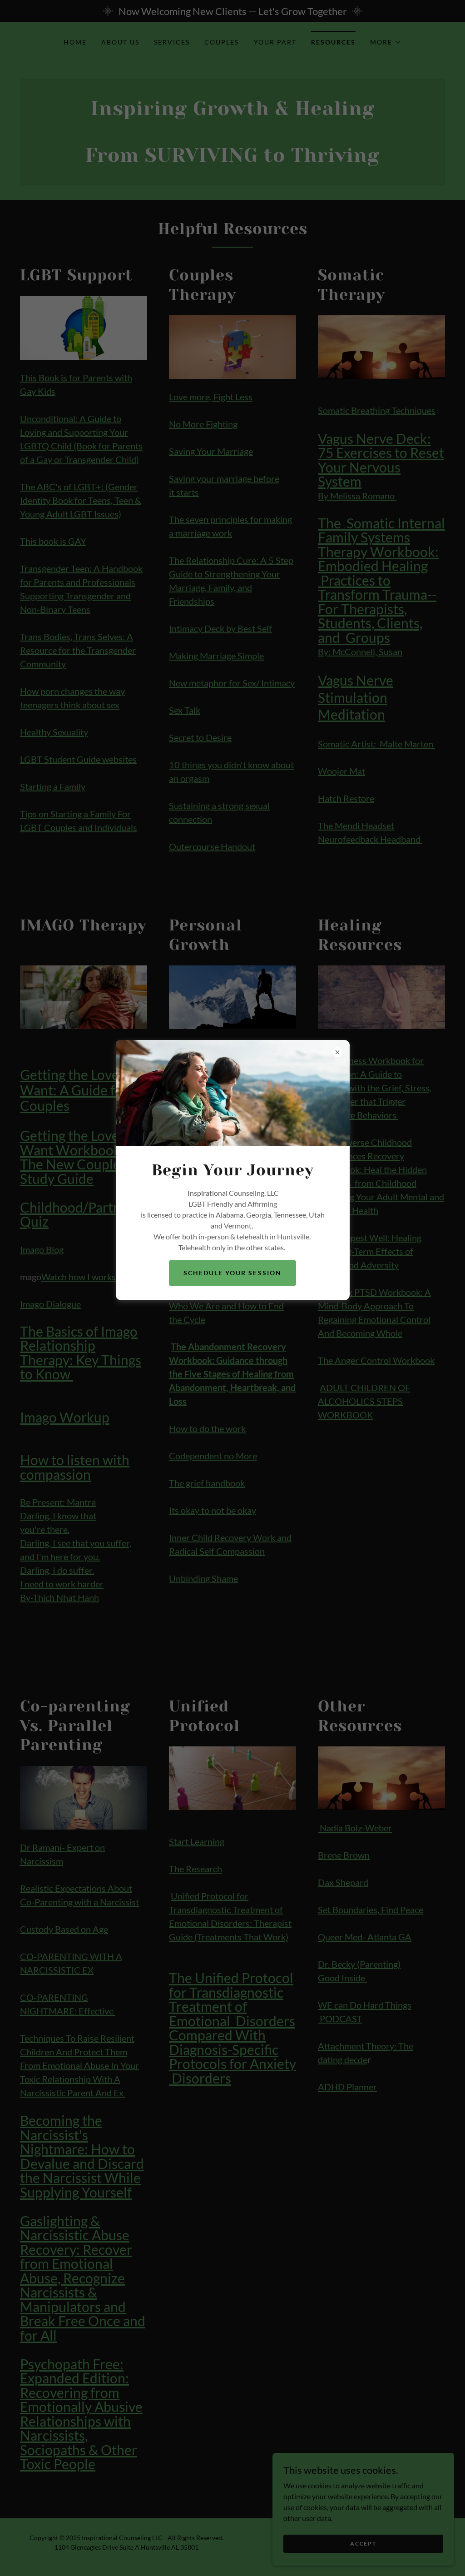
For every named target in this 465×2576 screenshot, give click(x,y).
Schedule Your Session (232, 1273)
